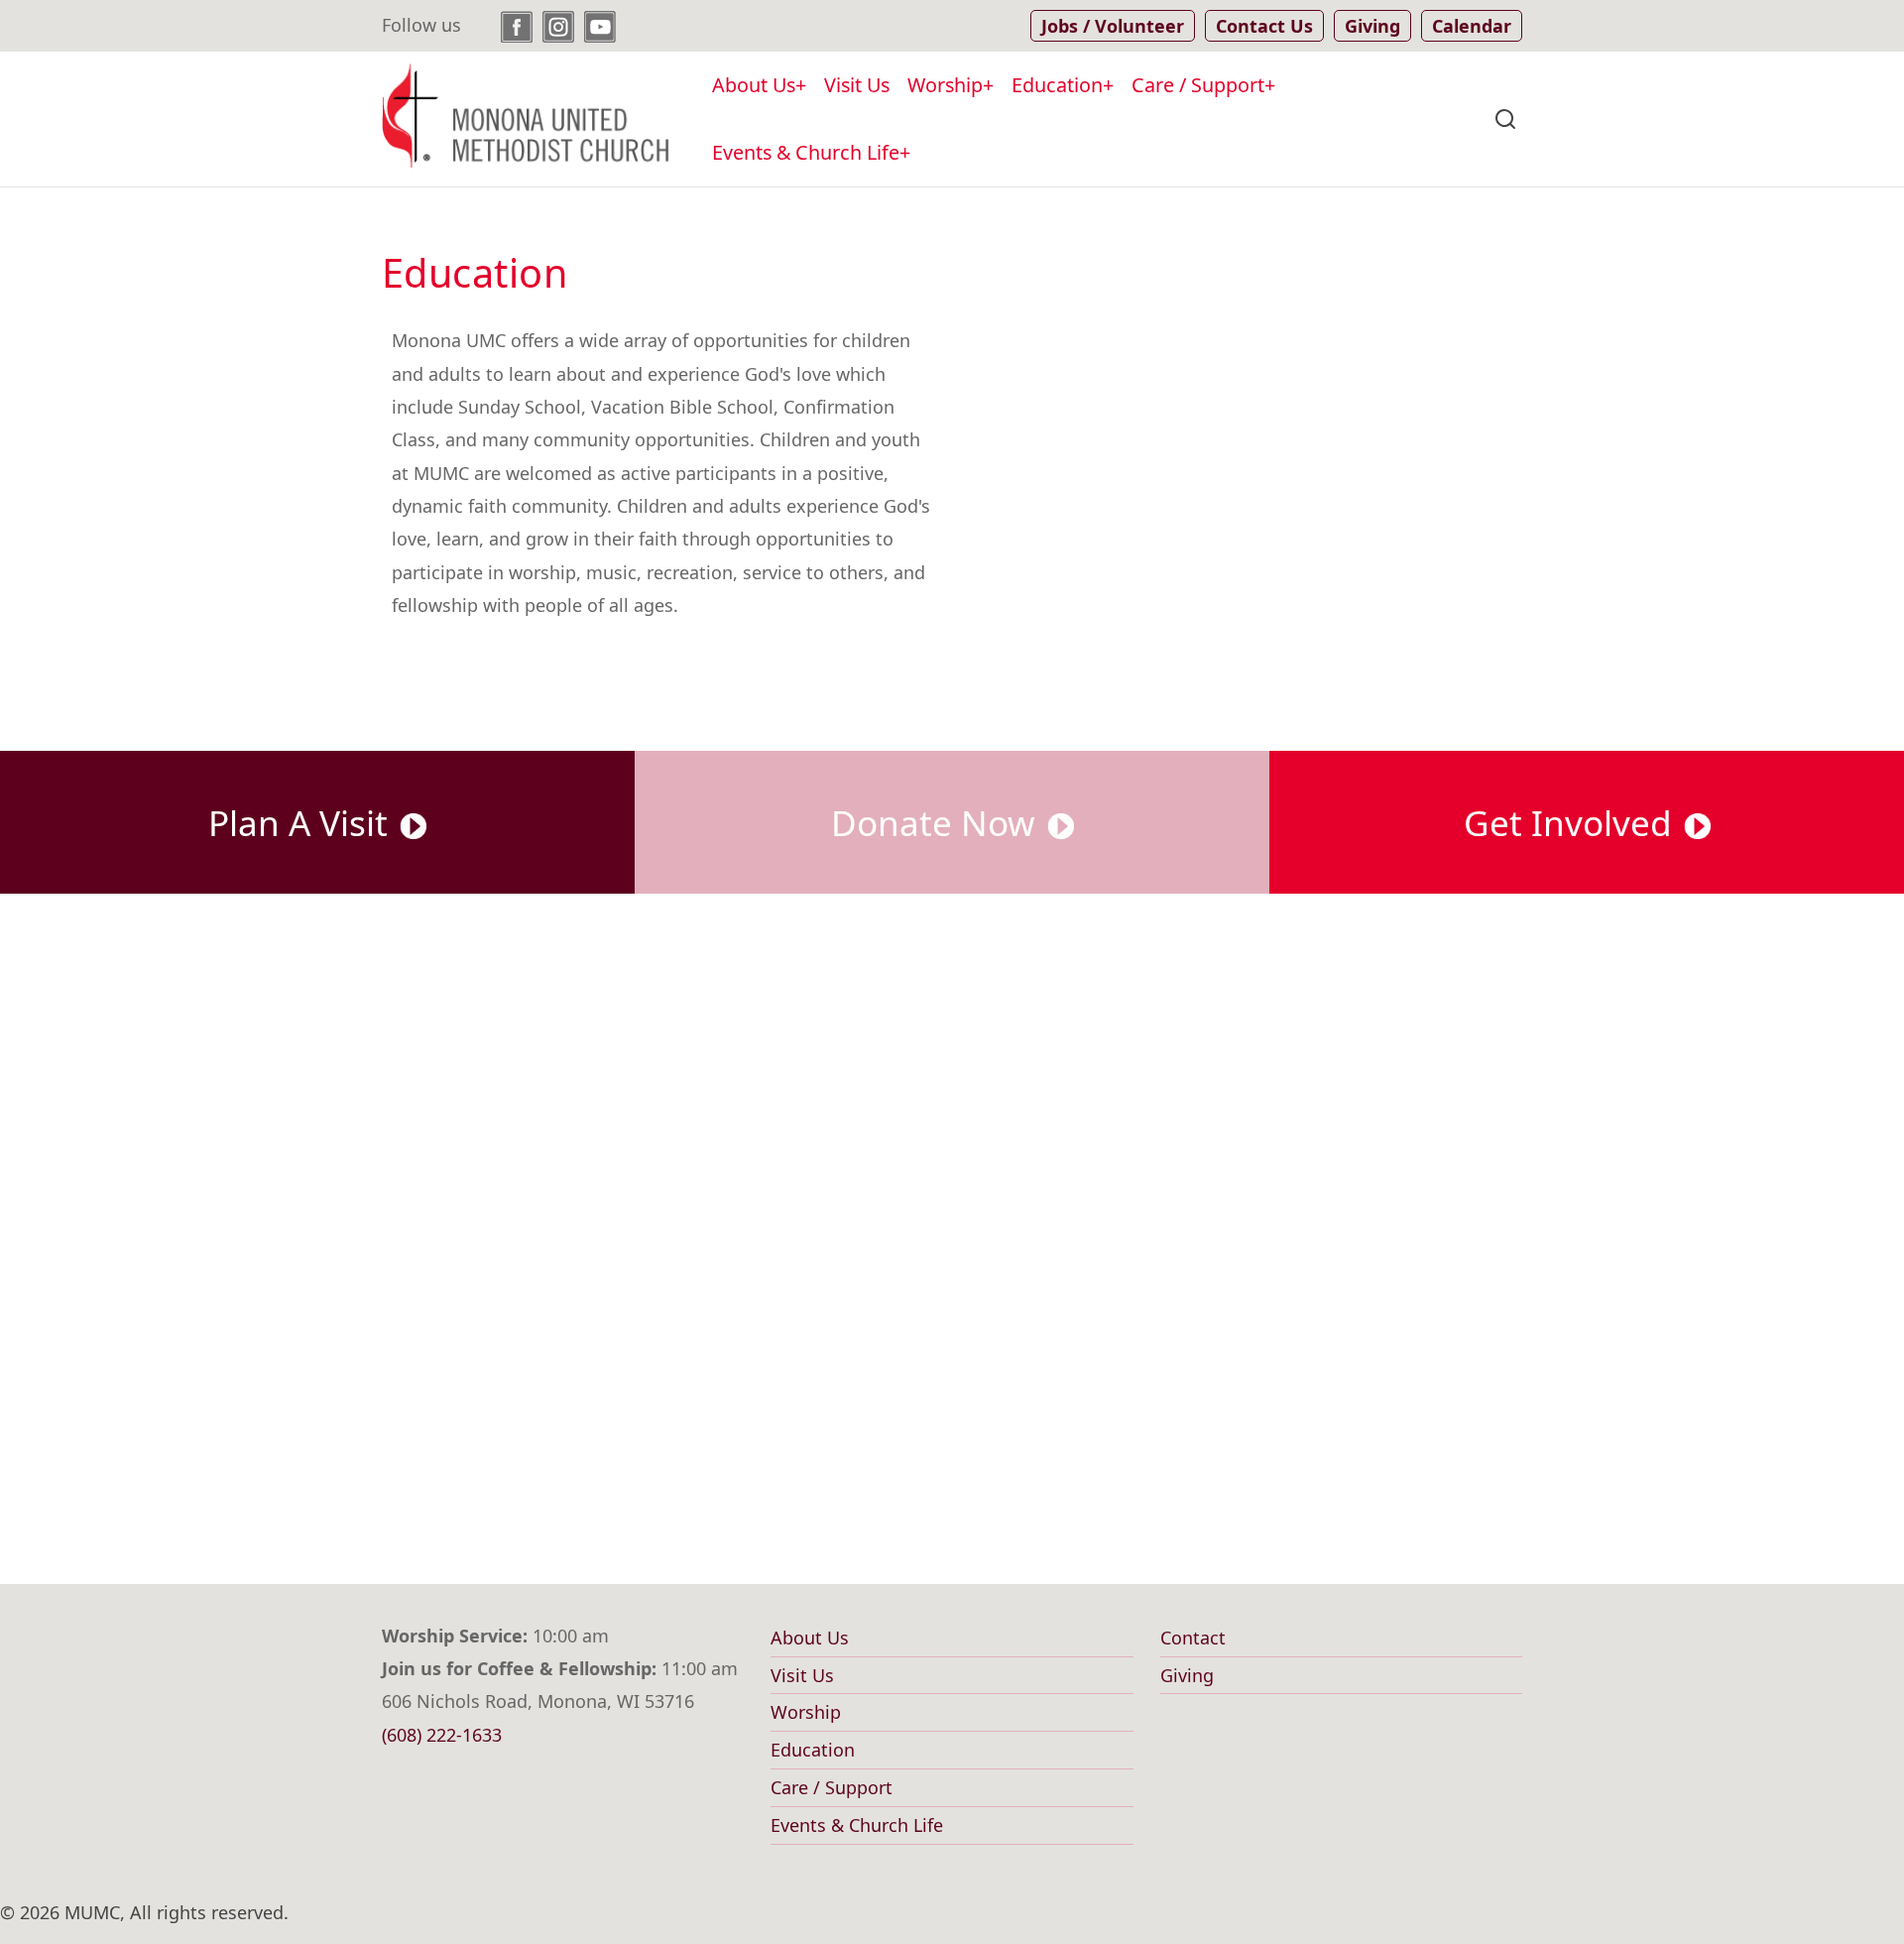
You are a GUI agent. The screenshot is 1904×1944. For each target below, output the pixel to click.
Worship (945, 85)
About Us (754, 85)
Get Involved (1572, 822)
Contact (1193, 1638)
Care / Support (1198, 85)
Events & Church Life (806, 152)
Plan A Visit (302, 822)
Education (1057, 85)
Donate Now (938, 822)
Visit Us (857, 85)
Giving (1187, 1675)
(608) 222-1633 (442, 1735)
